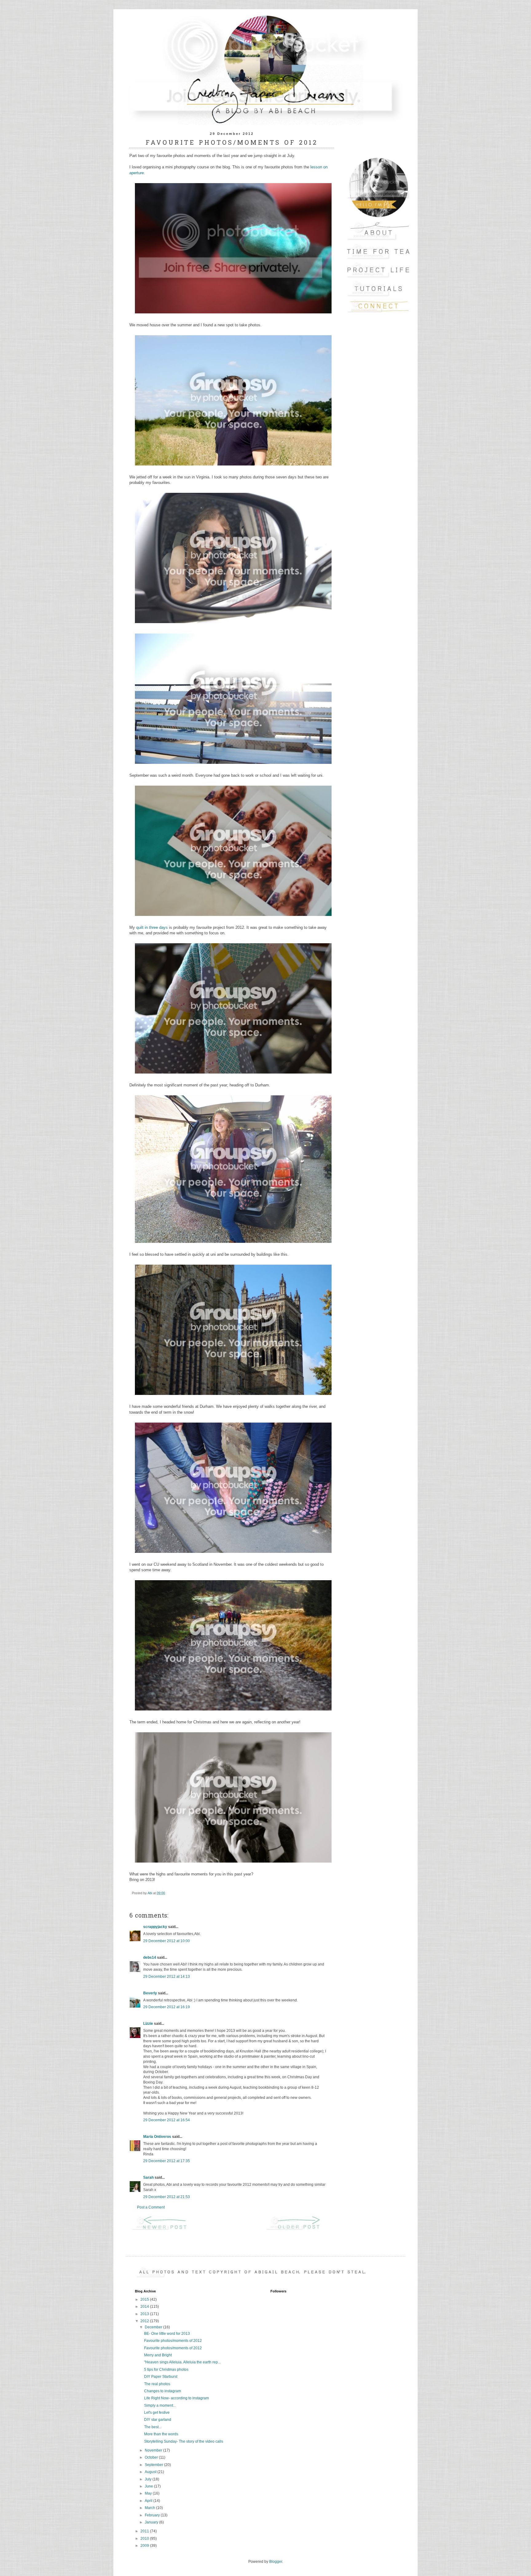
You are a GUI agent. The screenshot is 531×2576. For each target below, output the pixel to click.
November (154, 2450)
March (150, 2508)
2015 (145, 2299)
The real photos (157, 2384)
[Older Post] (299, 2230)
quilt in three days (152, 927)
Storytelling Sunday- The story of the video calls (184, 2441)
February (153, 2515)
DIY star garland (158, 2420)
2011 (145, 2531)
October (152, 2457)
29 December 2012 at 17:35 (167, 2161)
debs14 (150, 1958)
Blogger (276, 2562)
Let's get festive (157, 2413)
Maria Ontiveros (157, 2137)
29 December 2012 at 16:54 (167, 2120)
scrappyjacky (155, 1927)
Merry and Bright (158, 2355)
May (149, 2493)
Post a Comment (151, 2207)
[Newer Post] (165, 2230)
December (154, 2327)
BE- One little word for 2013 (167, 2334)
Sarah (148, 2177)
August (151, 2472)
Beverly (150, 1993)
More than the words (161, 2434)
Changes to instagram (163, 2391)
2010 (145, 2539)
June (149, 2486)
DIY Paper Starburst (161, 2377)
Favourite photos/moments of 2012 (173, 2341)
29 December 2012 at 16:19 (167, 2007)
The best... (153, 2427)
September (154, 2465)
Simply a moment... (160, 2405)
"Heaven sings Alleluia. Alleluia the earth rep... (182, 2362)
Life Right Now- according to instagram (177, 2398)
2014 (145, 2307)
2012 (145, 2321)
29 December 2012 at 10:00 (167, 1941)
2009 (145, 2546)
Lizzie (148, 2024)
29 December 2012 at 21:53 (167, 2197)
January (152, 2522)
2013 (145, 2314)
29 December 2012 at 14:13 (167, 1977)
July (149, 2479)
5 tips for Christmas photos (166, 2370)
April (149, 2501)
